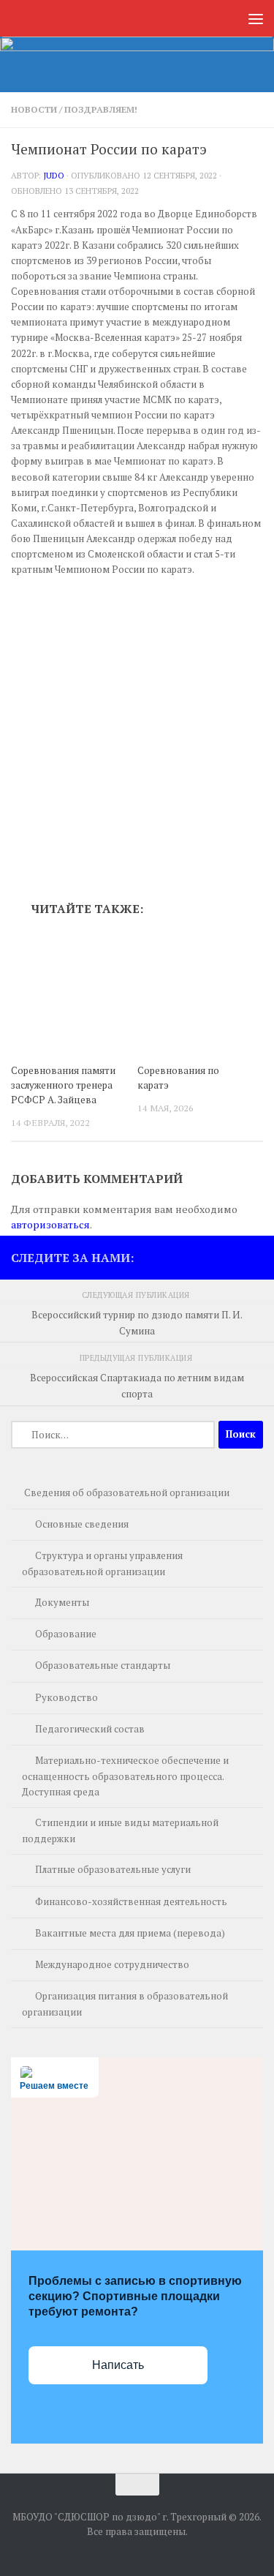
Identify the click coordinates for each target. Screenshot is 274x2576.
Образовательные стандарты (103, 1665)
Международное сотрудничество (112, 1964)
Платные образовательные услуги (113, 1869)
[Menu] (256, 18)
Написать (118, 2365)
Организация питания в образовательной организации (125, 2004)
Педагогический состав (90, 1729)
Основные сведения (82, 1524)
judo (54, 175)
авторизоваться (50, 1224)
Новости (34, 109)
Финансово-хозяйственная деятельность (131, 1901)
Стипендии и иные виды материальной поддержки (120, 1830)
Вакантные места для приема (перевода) (130, 1933)
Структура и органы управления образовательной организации (102, 1563)
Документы (62, 1602)
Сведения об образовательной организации (127, 1492)
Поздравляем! (101, 109)
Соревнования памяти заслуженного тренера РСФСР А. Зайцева (63, 1085)
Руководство (66, 1697)
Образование (66, 1634)
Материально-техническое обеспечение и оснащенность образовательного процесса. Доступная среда (125, 1776)
